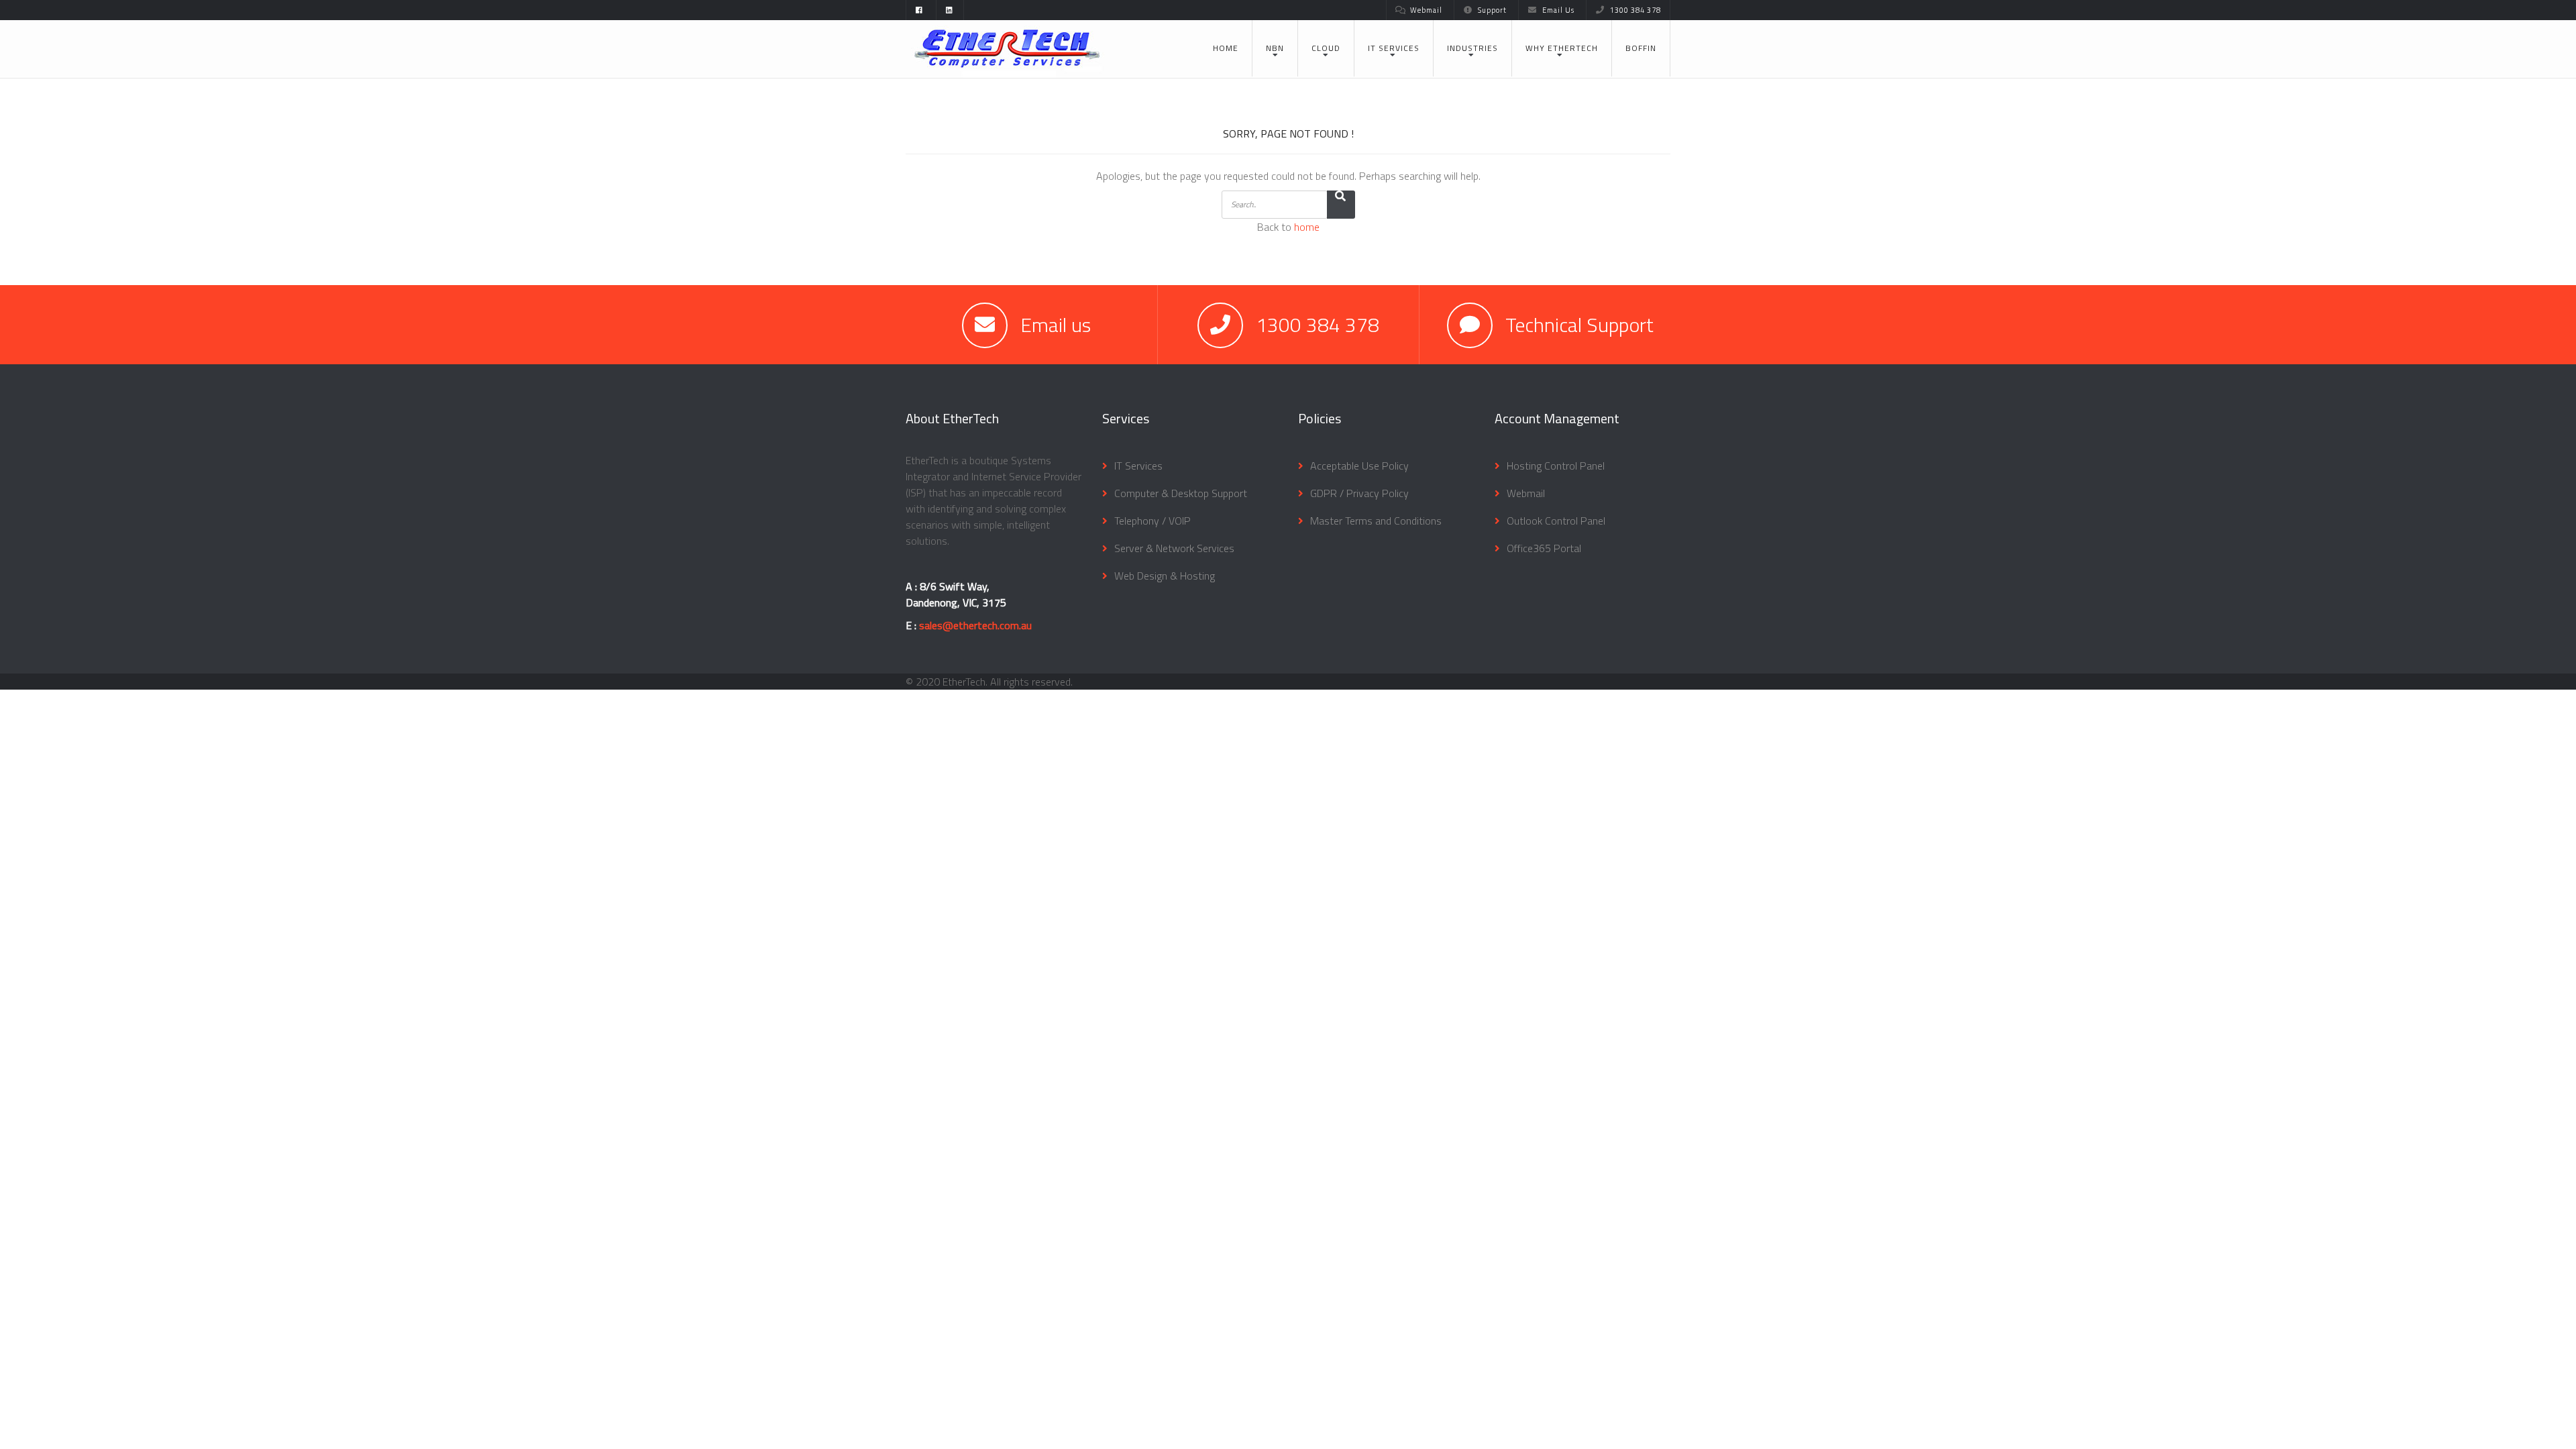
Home (1226, 48)
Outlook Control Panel (1556, 521)
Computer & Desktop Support (1181, 493)
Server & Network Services (1174, 548)
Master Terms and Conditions (1376, 521)
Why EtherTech (1562, 48)
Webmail (1426, 10)
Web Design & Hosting (1165, 576)
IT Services (1394, 48)
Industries (1472, 48)
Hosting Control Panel (1556, 466)
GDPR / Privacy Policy (1359, 493)
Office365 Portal (1544, 548)
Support (1492, 10)
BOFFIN (1641, 48)
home (1307, 227)
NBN (1275, 48)
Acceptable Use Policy (1359, 466)
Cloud (1326, 48)
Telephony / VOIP (1152, 521)
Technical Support (1579, 325)
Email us (1056, 325)
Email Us (1558, 10)
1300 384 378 (1635, 10)
